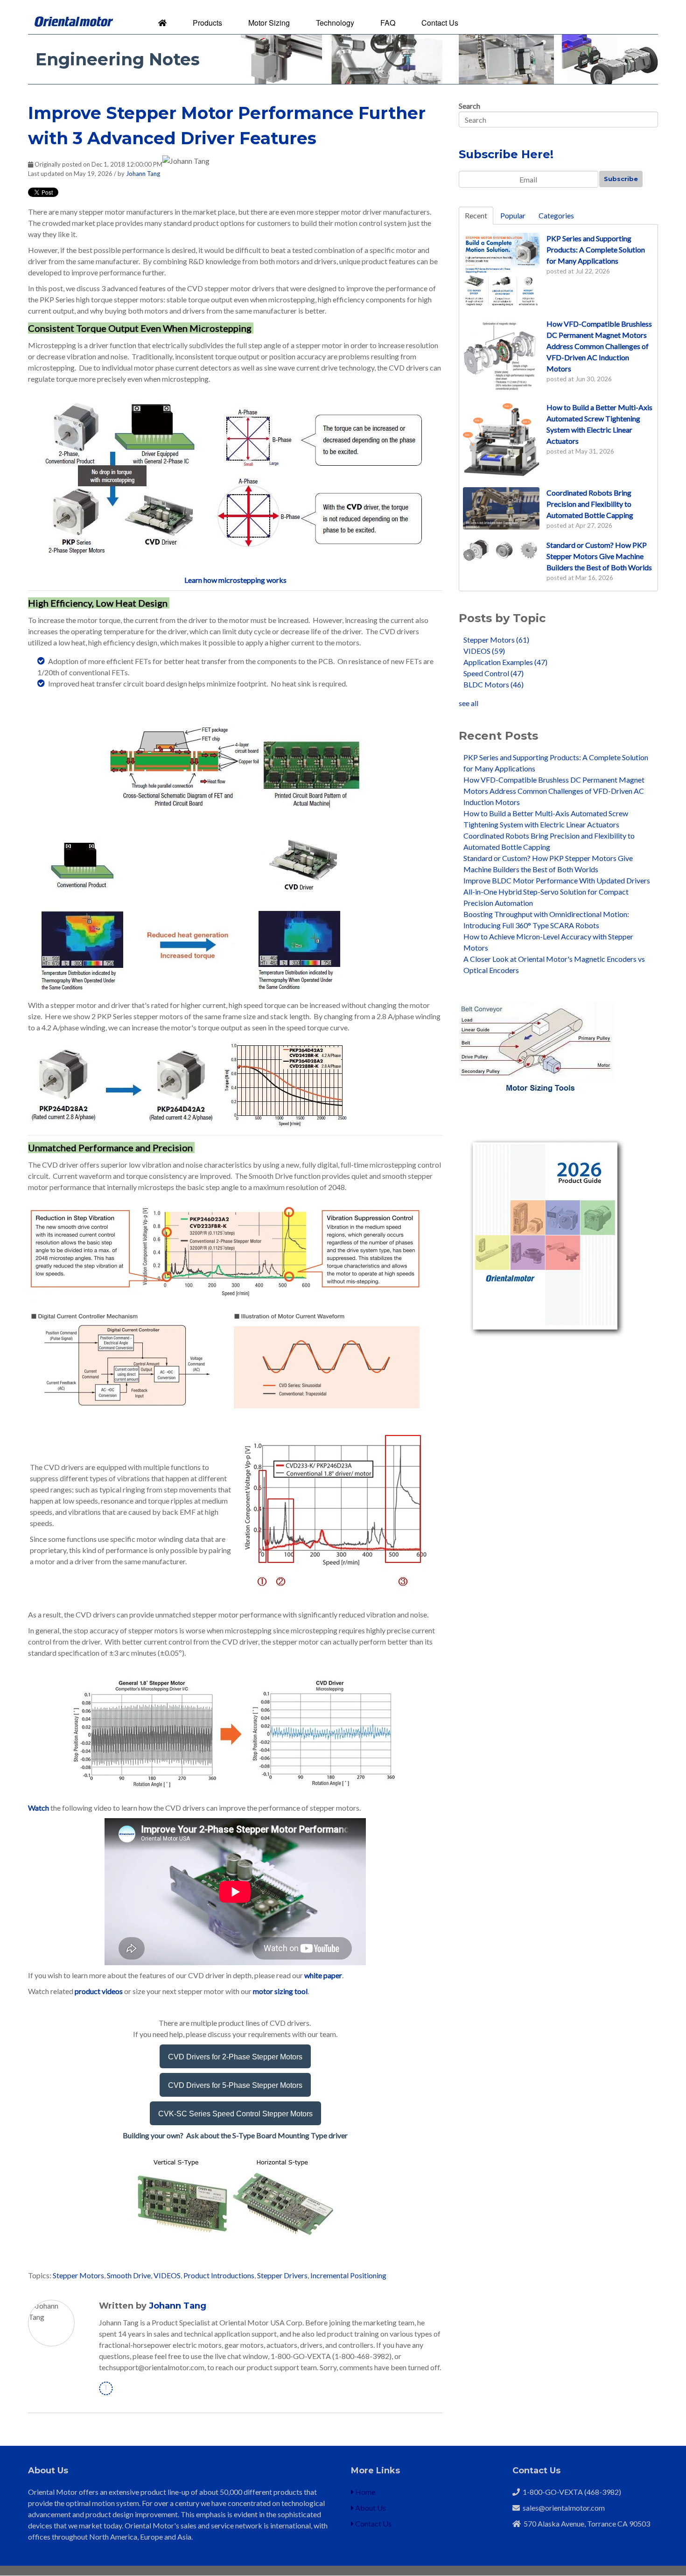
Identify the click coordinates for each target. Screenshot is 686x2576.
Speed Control (493, 673)
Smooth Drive (129, 2275)
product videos (99, 1991)
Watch (38, 1808)
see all (469, 703)
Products (207, 23)
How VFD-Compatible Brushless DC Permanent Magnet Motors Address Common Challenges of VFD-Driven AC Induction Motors (554, 791)
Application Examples (505, 662)
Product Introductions (219, 2275)
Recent (476, 215)
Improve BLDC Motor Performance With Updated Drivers (557, 880)
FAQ (388, 23)
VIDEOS (167, 2275)
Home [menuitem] (364, 2492)
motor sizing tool (280, 1991)
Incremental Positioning (348, 2275)
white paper (323, 1975)
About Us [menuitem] (370, 2508)
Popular (513, 215)
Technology (335, 23)
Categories (556, 215)
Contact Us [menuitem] (373, 2523)
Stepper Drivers (282, 2275)
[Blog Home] (162, 23)
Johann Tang (143, 174)
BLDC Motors (493, 684)
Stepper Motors (78, 2275)
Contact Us (440, 23)
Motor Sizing (269, 23)
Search (469, 106)
